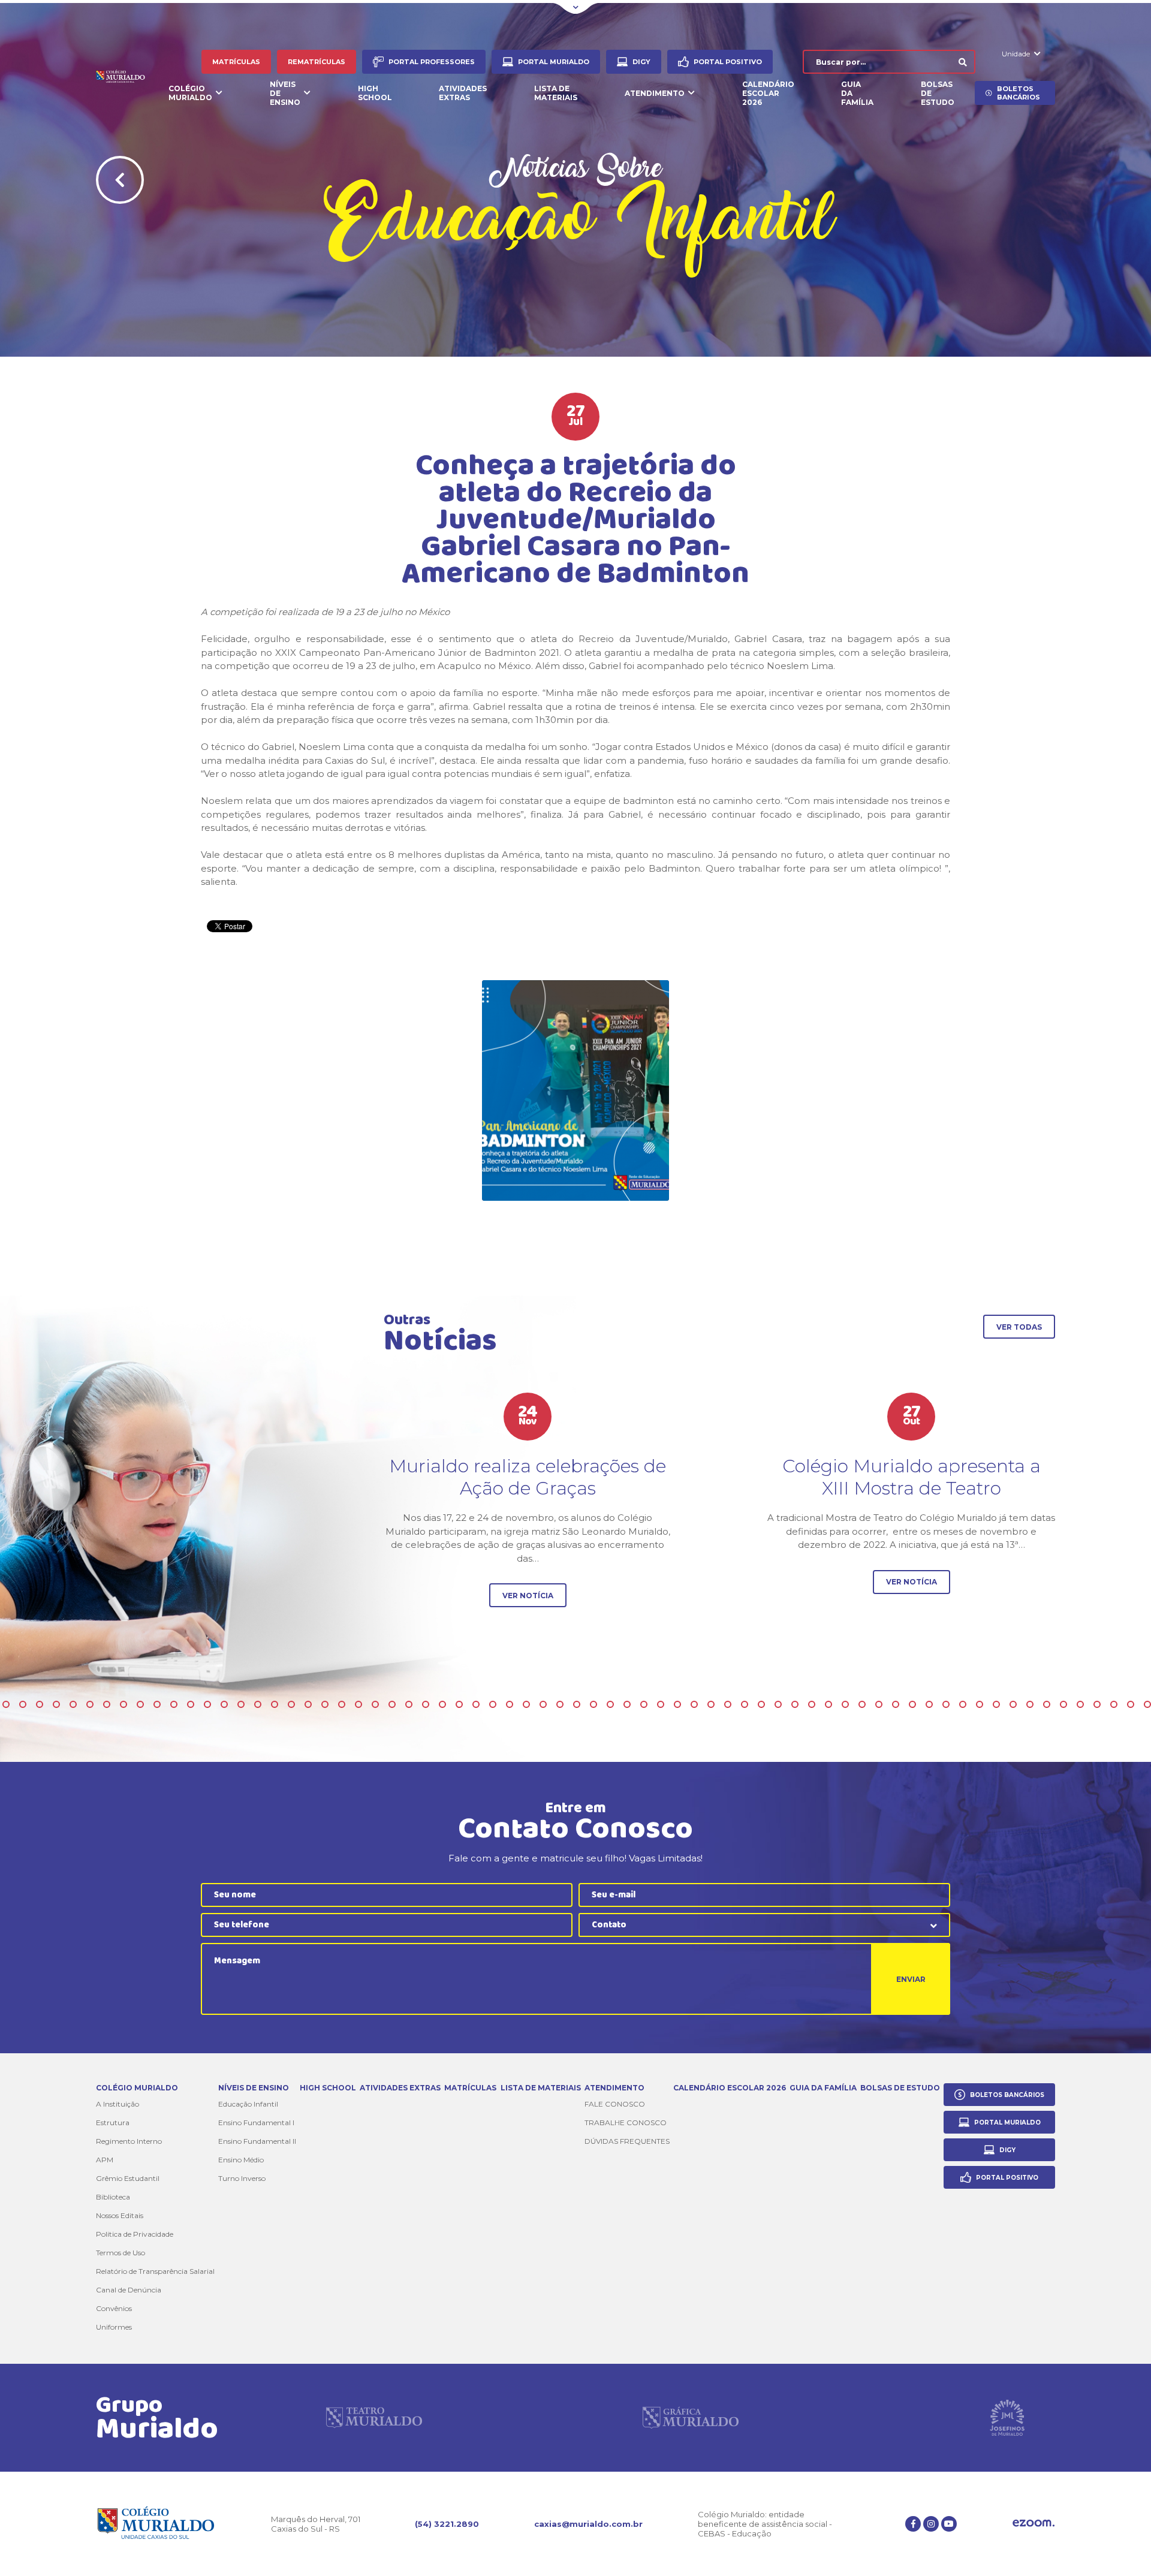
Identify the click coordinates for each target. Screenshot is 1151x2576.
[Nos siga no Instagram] (931, 2524)
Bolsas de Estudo (938, 93)
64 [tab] (426, 1704)
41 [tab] (40, 1704)
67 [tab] (476, 1704)
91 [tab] (879, 1704)
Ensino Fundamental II (257, 2141)
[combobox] (764, 1925)
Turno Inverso (242, 2178)
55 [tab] (275, 1704)
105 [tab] (1114, 1704)
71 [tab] (543, 1704)
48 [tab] (157, 1704)
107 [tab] (1147, 1704)
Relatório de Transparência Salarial (155, 2271)
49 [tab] (174, 1704)
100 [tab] (1030, 1704)
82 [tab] (728, 1704)
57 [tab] (308, 1704)
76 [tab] (627, 1704)
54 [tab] (258, 1704)
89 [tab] (845, 1704)
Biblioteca (113, 2197)
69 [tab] (510, 1704)
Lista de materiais (556, 93)
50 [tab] (191, 1704)
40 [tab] (23, 1704)
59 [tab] (342, 1704)
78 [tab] (661, 1704)
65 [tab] (442, 1704)
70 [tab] (526, 1704)
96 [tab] (963, 1704)
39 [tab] (6, 1704)
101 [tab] (1047, 1704)
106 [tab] (1131, 1704)
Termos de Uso (120, 2253)
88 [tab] (828, 1704)
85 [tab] (778, 1704)
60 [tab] (358, 1704)
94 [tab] (929, 1704)
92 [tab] (896, 1704)
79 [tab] (677, 1704)
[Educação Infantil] (575, 1090)
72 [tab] (560, 1704)
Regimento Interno (129, 2141)
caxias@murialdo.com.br (588, 2524)
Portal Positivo (728, 62)
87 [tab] (812, 1704)
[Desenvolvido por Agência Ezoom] (1034, 2524)
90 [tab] (862, 1704)
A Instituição (117, 2104)
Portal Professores (432, 62)
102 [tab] (1063, 1704)
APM (105, 2160)
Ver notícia (528, 1596)
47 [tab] (140, 1704)
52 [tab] (224, 1704)
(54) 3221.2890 (447, 2524)
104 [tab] (1097, 1704)
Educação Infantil (248, 2104)
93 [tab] (912, 1704)
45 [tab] (107, 1704)
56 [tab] (291, 1704)
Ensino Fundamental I (256, 2122)
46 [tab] (123, 1704)
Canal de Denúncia (129, 2290)
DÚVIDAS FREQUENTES (627, 2141)
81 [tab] (711, 1704)
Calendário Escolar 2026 (768, 93)
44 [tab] (90, 1704)
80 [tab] (694, 1704)
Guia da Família (857, 93)
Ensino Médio (241, 2160)
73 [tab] (577, 1704)
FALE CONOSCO (615, 2104)
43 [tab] (73, 1704)
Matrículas (236, 62)
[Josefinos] (1007, 2418)
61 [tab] (375, 1704)
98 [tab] (996, 1704)
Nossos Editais (120, 2215)
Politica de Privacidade (135, 2234)
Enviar (911, 1979)
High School (375, 93)
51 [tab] (207, 1704)
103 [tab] (1080, 1704)
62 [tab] (392, 1704)
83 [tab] (745, 1704)
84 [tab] (761, 1704)
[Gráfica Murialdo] (691, 2418)
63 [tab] (409, 1704)
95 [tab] (946, 1704)
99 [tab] (1013, 1704)
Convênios (114, 2308)
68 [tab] (493, 1704)
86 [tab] (795, 1704)
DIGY (641, 62)
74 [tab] (593, 1704)
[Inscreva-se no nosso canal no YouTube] (949, 2524)
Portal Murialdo (554, 62)
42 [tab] (56, 1704)
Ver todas (1019, 1327)
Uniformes (114, 2327)
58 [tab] (325, 1704)
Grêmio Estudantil (128, 2178)
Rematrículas (317, 62)
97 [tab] (980, 1704)
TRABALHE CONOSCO (626, 2122)
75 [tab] (610, 1704)
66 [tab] (459, 1704)
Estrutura (113, 2122)
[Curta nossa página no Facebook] (913, 2524)
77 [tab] (644, 1704)
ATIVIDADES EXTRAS (463, 93)
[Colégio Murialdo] (125, 78)
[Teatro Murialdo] (374, 2418)
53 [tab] (241, 1704)
